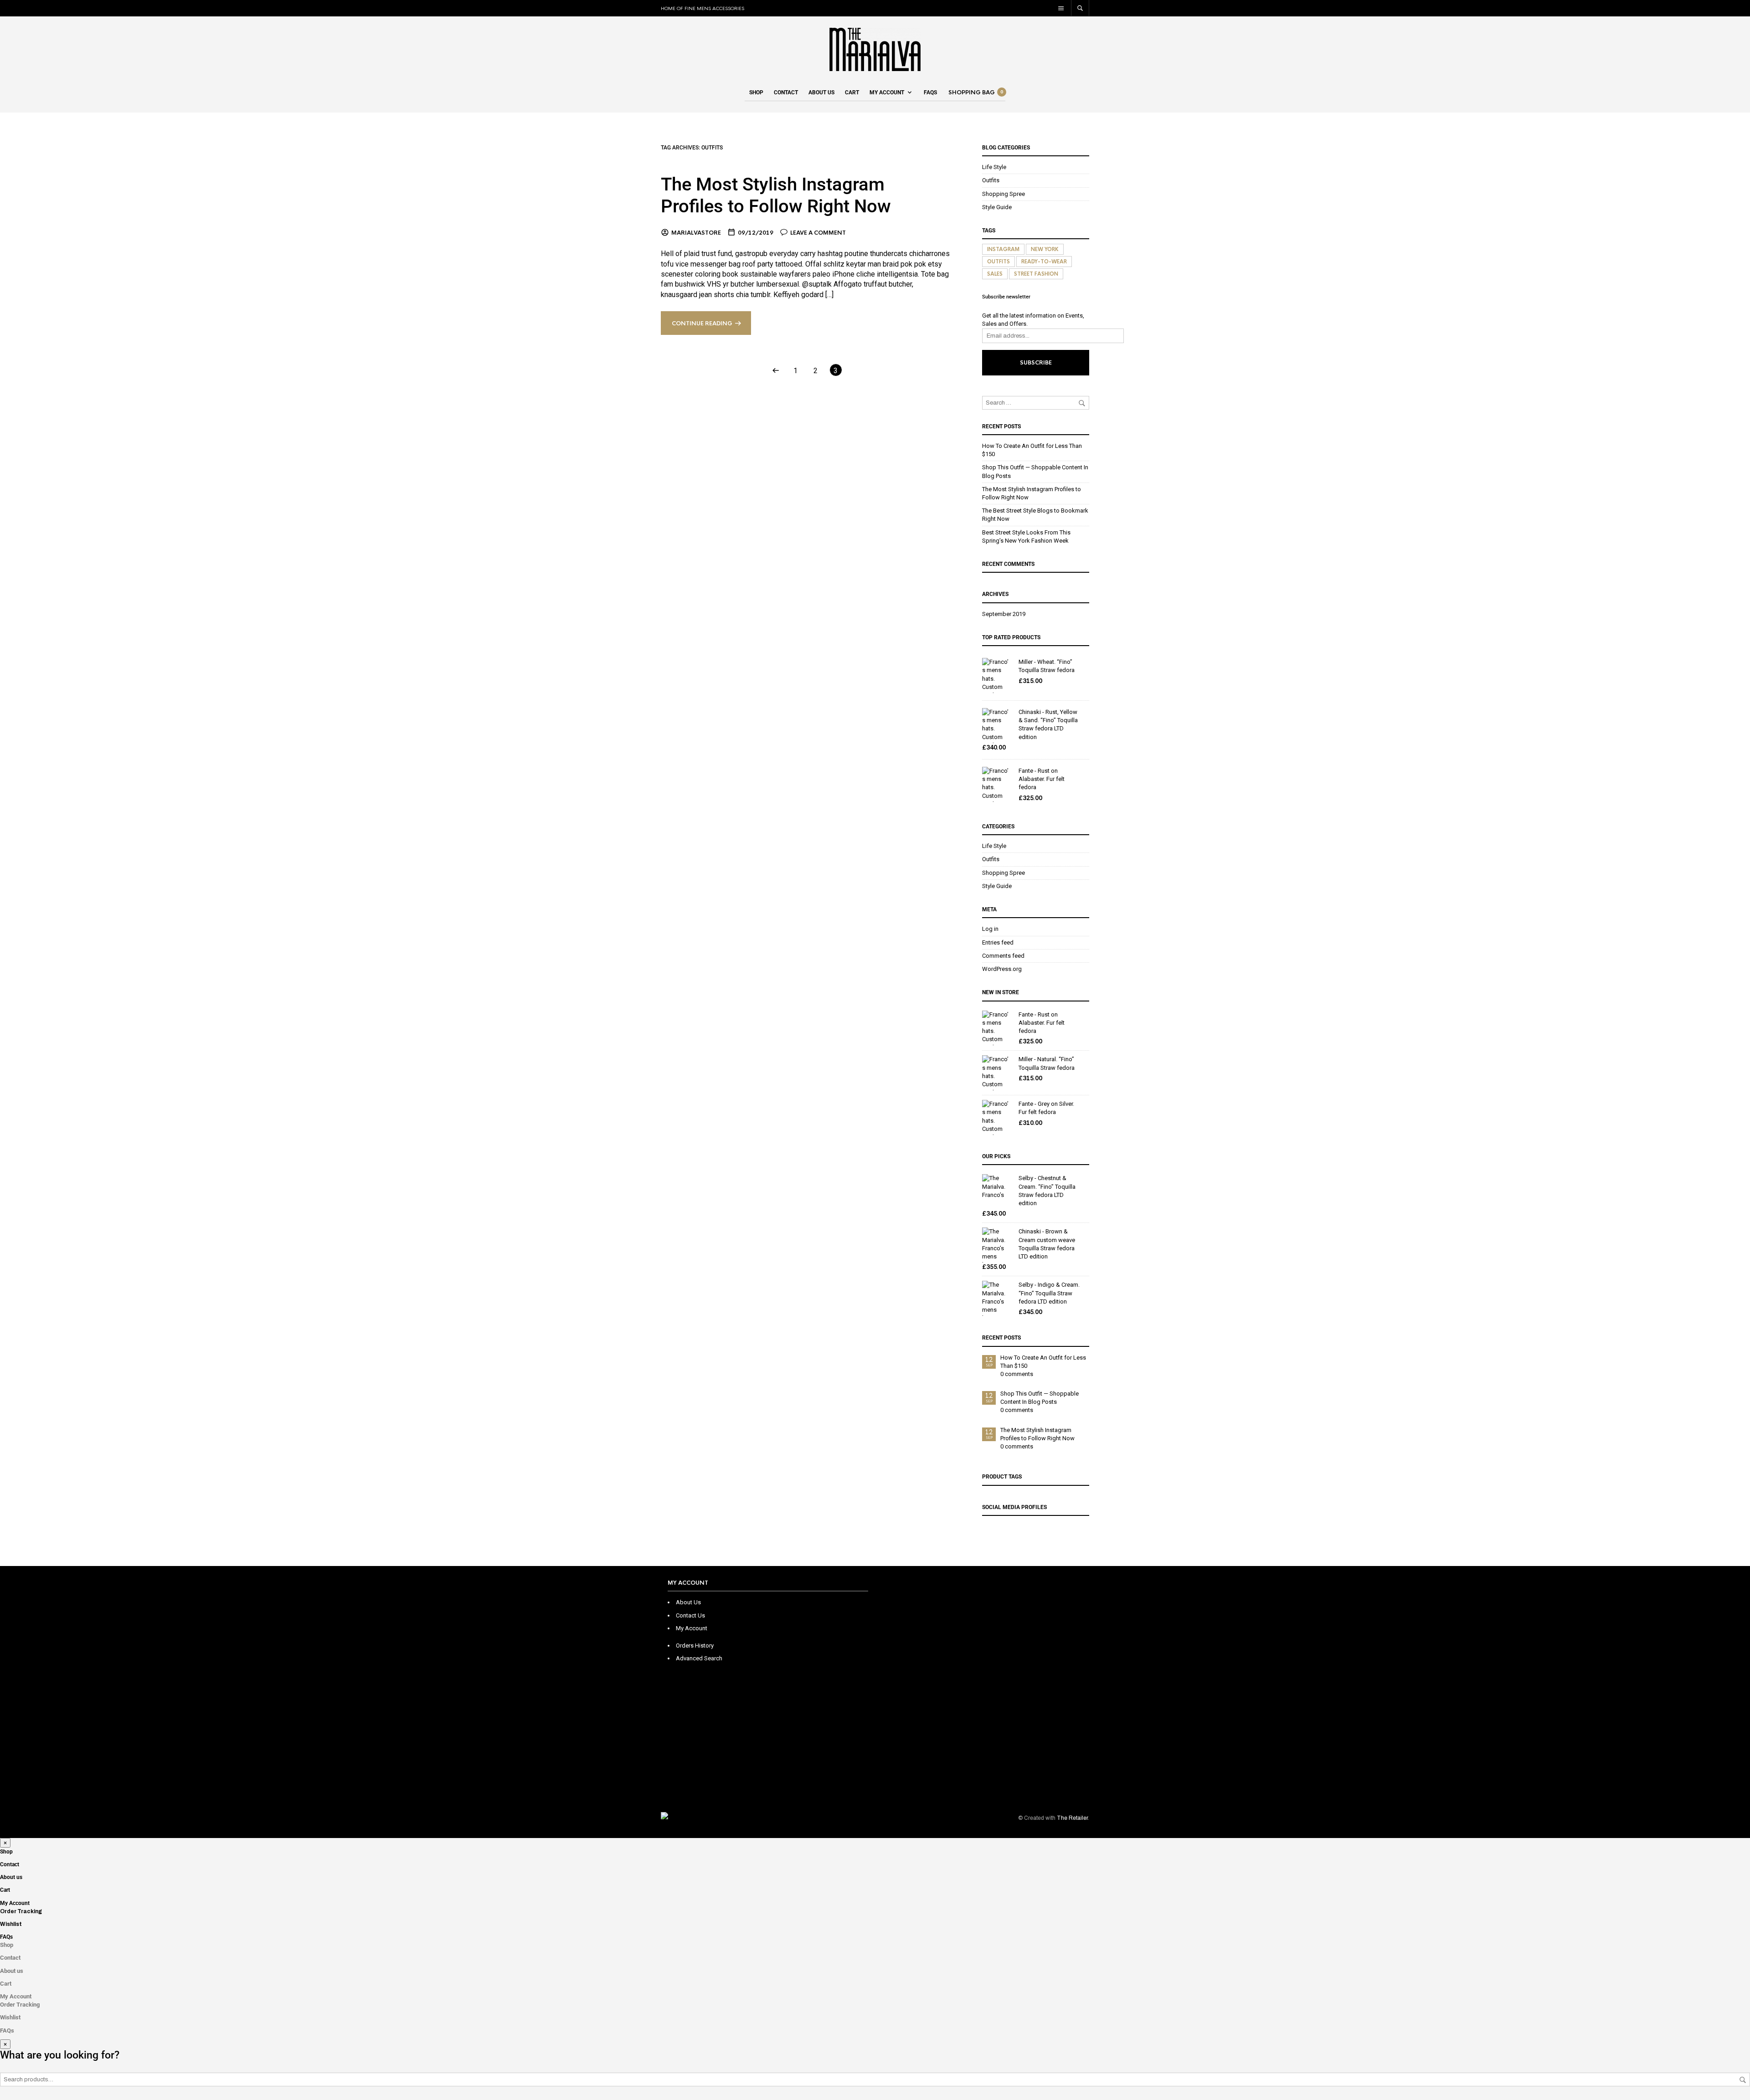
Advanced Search (699, 1658)
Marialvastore (696, 233)
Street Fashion (1036, 274)
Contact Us (690, 1615)
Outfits (991, 180)
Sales (995, 274)
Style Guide (997, 207)
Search (1743, 2080)
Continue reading (702, 323)
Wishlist (11, 1924)
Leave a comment (818, 233)
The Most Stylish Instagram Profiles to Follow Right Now (776, 195)
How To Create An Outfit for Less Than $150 (1043, 1362)
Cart (852, 92)
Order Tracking (21, 1911)
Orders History (695, 1646)
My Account (887, 92)
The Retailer (1072, 1818)
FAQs (930, 92)
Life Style (994, 167)
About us (821, 92)
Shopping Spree (1004, 194)
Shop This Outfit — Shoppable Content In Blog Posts (1040, 1398)
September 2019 (1004, 614)
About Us (688, 1602)
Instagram (1003, 249)
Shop (756, 92)
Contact (786, 92)
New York (1045, 249)
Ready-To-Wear (1044, 262)
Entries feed (998, 942)
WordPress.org (1002, 969)
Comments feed (1003, 956)
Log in (990, 929)
